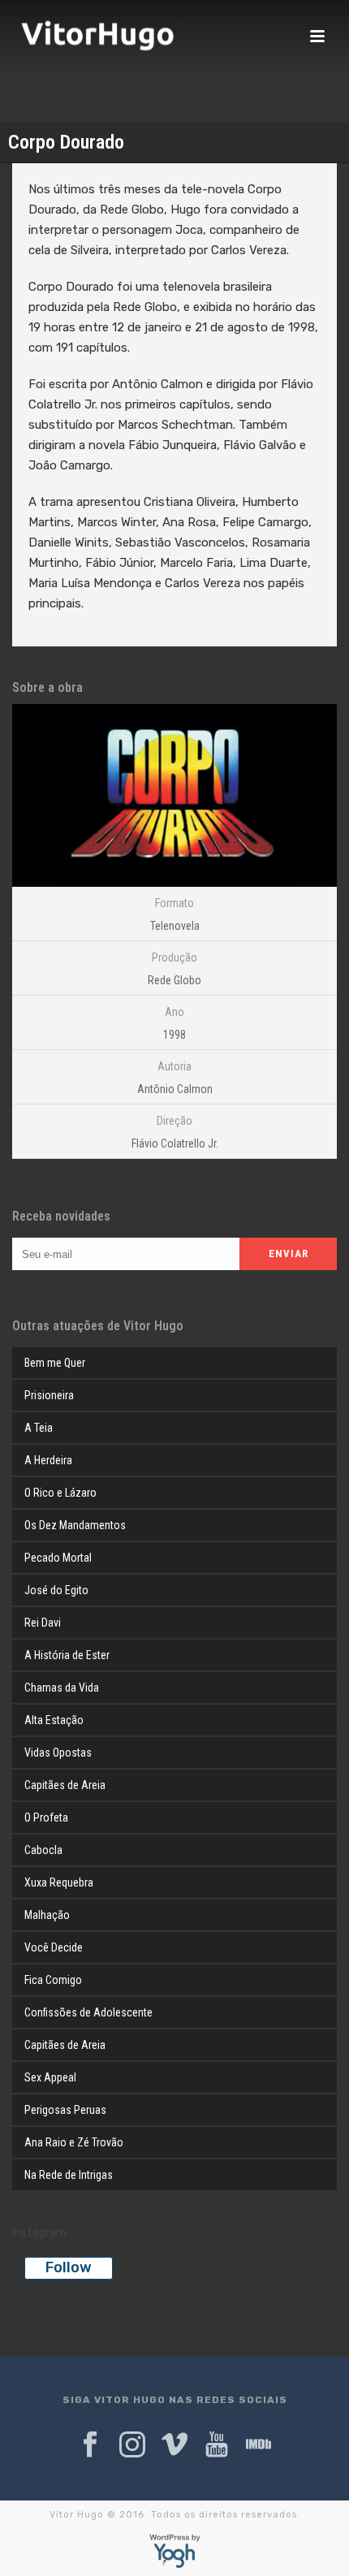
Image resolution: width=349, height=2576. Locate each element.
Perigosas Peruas (65, 2110)
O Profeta (46, 1817)
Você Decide (54, 1947)
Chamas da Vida (62, 1688)
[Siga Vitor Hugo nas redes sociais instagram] (132, 2445)
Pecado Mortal (58, 1558)
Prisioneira (49, 1395)
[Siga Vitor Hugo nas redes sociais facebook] (90, 2445)
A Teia (39, 1428)
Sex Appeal (50, 2077)
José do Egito (56, 1590)
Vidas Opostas (58, 1753)
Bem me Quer (55, 1363)
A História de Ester (67, 1655)
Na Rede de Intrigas (69, 2175)
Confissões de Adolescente (88, 2012)
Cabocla (43, 1850)
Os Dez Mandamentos (75, 1525)
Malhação (47, 1915)
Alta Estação (54, 1720)
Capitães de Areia (65, 1785)
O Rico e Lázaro (60, 1493)
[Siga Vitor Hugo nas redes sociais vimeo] (174, 2445)
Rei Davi (43, 1623)
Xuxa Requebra (59, 1882)
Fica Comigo (53, 1980)
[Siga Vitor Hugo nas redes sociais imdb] (259, 2445)
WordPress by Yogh (175, 2551)
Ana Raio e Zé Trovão (74, 2142)
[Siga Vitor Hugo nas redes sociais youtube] (217, 2445)
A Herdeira (48, 1460)
